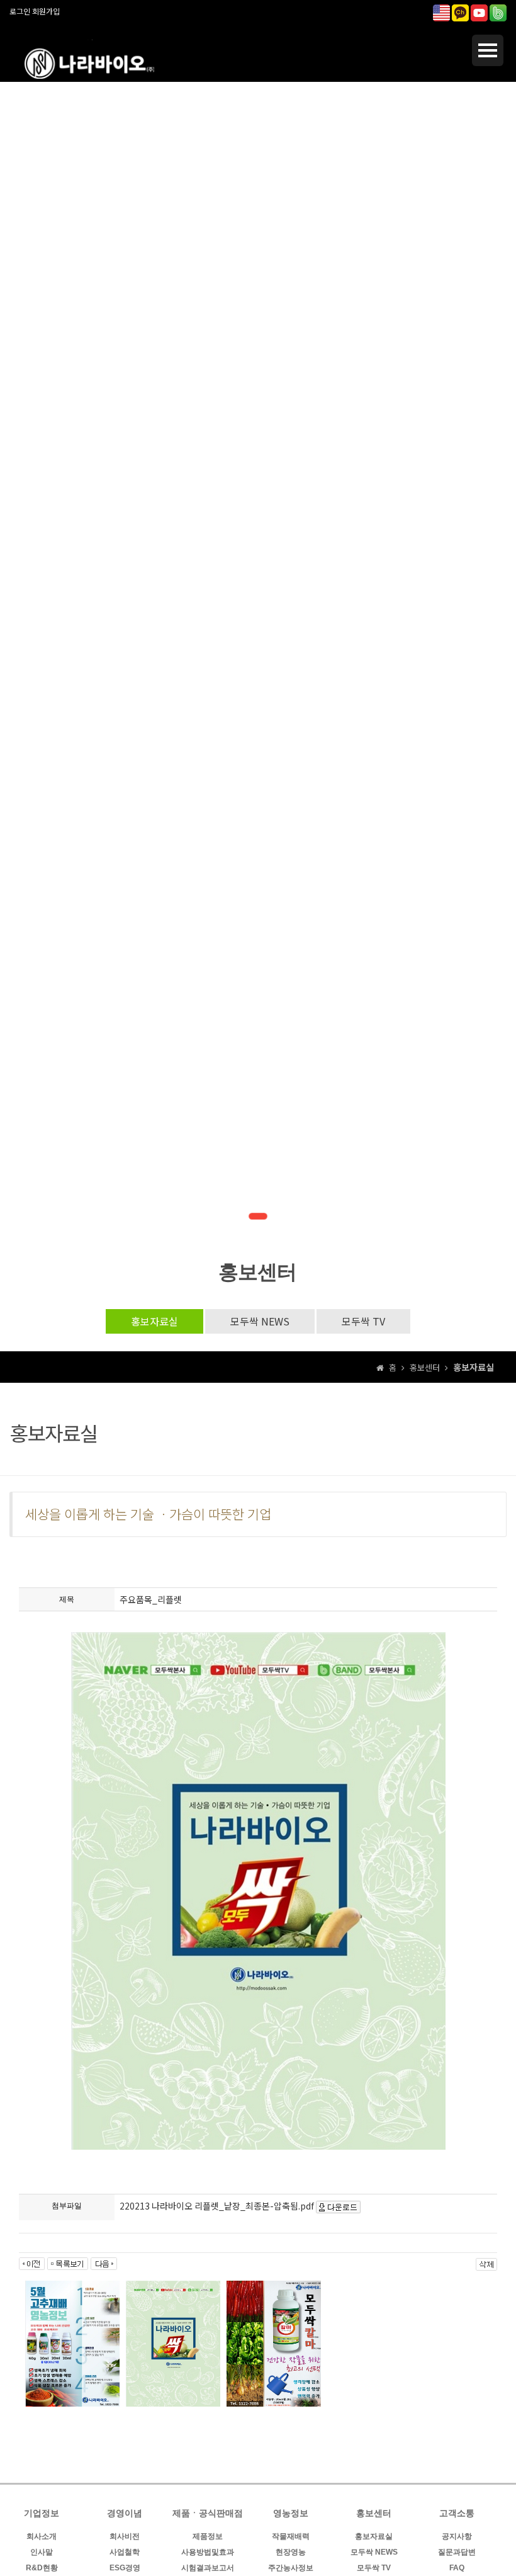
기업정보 (42, 2513)
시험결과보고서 (208, 2568)
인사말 (42, 2552)
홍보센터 (374, 2513)
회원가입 (46, 11)
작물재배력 (291, 2536)
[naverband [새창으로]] (498, 11)
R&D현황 (42, 2568)
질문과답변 (457, 2552)
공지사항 (457, 2536)
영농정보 (291, 2513)
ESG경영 (125, 2568)
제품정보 (208, 2536)
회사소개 (42, 2536)
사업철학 (125, 2552)
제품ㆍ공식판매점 (208, 2513)
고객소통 (457, 2513)
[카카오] (460, 11)
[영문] (441, 11)
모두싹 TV (363, 1321)
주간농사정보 (291, 2568)
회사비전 (125, 2536)
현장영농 (291, 2552)
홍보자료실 (154, 1321)
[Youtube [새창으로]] (479, 11)
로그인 (20, 11)
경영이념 (125, 2513)
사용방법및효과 (208, 2552)
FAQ (457, 2568)
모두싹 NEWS (260, 1321)
